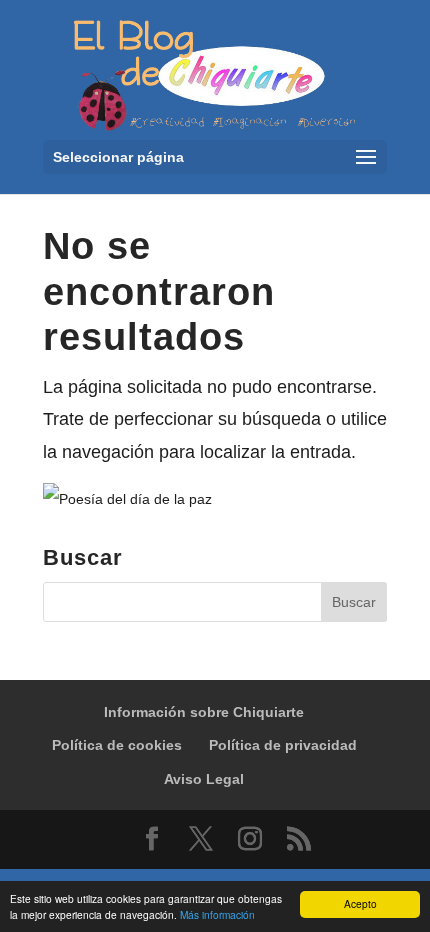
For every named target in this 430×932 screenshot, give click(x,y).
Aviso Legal (204, 779)
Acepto (360, 903)
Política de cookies (117, 745)
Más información (217, 914)
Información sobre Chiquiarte (204, 712)
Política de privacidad (283, 745)
